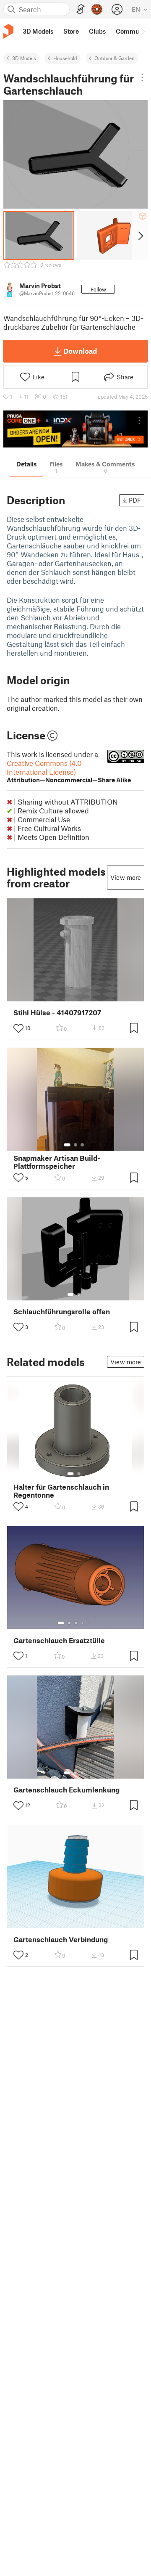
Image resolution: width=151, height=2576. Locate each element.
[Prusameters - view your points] (97, 9)
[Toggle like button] (18, 1028)
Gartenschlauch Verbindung (61, 1939)
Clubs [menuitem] (97, 31)
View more (126, 877)
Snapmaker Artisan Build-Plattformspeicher (57, 1162)
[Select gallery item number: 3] (82, 1145)
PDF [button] (135, 500)
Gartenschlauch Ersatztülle (59, 1640)
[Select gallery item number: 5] (89, 1623)
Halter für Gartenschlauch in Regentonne (61, 1491)
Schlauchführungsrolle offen (62, 1312)
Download (80, 351)
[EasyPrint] (81, 9)
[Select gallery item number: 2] (75, 1145)
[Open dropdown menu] (142, 77)
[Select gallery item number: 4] (83, 1623)
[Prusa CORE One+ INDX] (75, 429)
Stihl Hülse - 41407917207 (57, 1013)
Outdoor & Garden (115, 58)
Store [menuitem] (71, 31)
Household (65, 58)
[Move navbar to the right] (143, 31)
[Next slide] (140, 236)
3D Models (24, 58)
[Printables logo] (8, 31)
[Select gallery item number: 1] (67, 1145)
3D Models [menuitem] (38, 31)
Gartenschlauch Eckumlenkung (66, 1790)
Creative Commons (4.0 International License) (69, 771)
